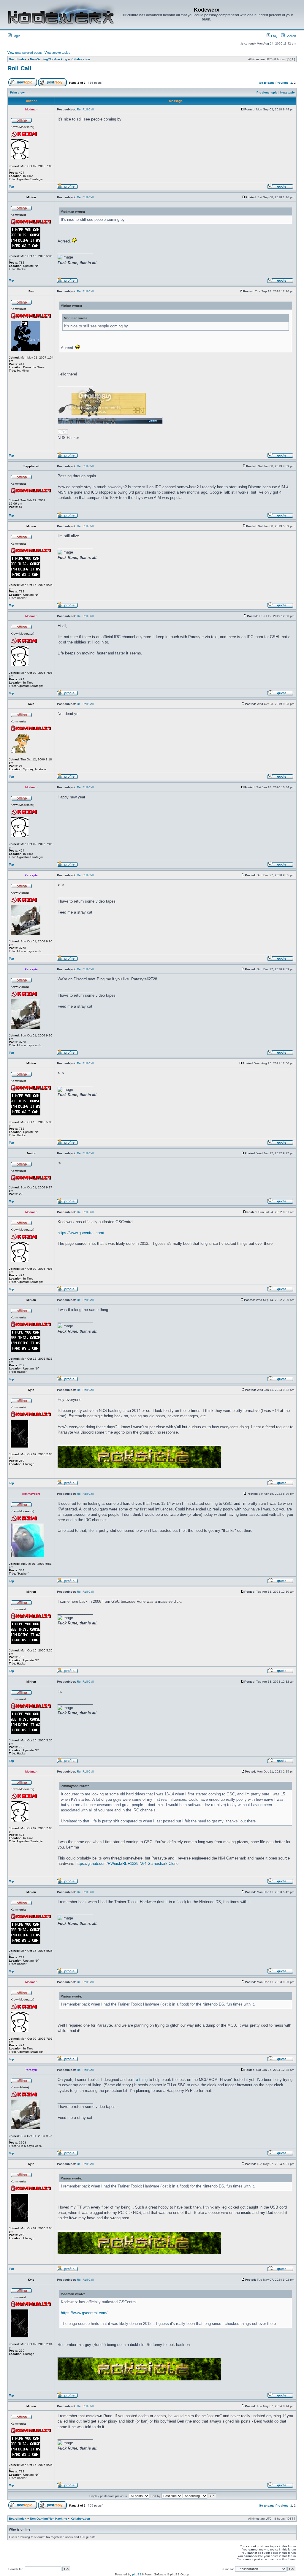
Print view (17, 92)
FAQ (274, 36)
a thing (142, 2080)
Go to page (267, 83)
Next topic (288, 92)
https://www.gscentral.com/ (81, 1233)
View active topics (57, 53)
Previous (282, 83)
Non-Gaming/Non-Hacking (49, 59)
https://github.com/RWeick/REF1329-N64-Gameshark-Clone (127, 1864)
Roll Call (19, 68)
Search (290, 36)
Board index (18, 59)
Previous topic (267, 92)
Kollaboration (80, 59)
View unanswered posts (25, 53)
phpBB (137, 2574)
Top (11, 187)
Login (16, 36)
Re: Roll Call (85, 109)
